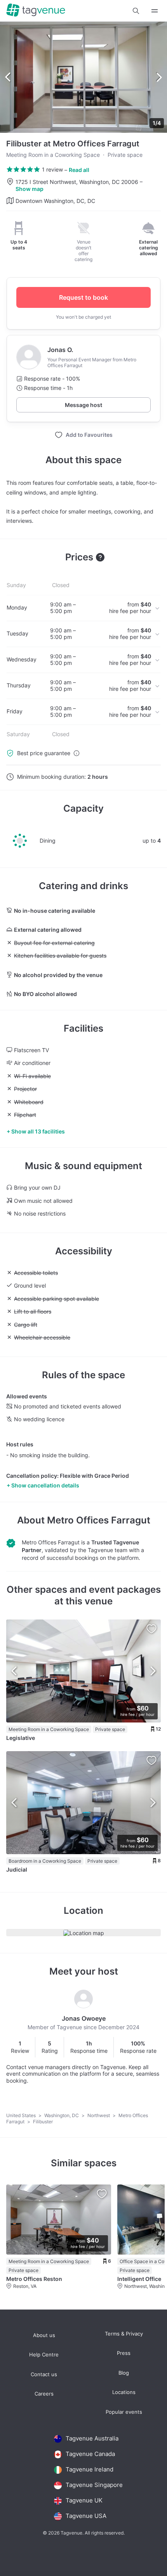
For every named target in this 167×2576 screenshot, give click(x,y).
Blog (124, 2373)
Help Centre (44, 2355)
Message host (83, 405)
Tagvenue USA (86, 2516)
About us (44, 2335)
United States (22, 2115)
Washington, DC (62, 2115)
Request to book (83, 297)
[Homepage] (36, 11)
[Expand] (155, 11)
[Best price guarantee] (77, 753)
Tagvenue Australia (92, 2438)
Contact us (44, 2374)
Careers (44, 2394)
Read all (79, 170)
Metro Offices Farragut (99, 1520)
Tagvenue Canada (90, 2454)
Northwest (99, 2115)
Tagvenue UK (84, 2500)
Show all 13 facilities (38, 1131)
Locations (124, 2392)
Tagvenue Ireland (90, 2469)
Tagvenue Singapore (94, 2485)
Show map (30, 189)
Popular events (124, 2412)
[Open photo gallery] (83, 77)
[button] (136, 11)
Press (124, 2353)
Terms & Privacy (124, 2334)
